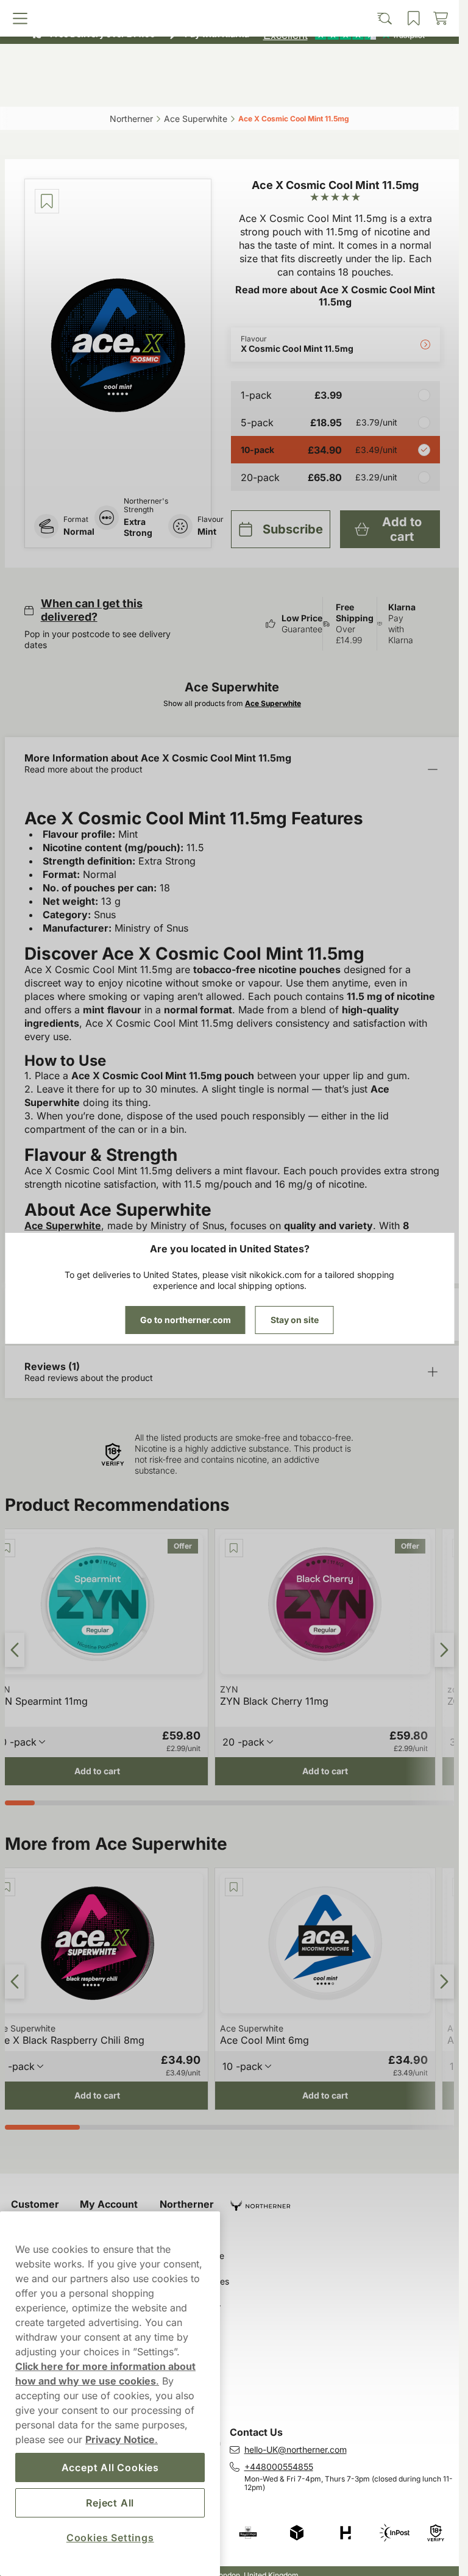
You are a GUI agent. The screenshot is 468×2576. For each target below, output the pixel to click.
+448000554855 (279, 2467)
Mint (207, 531)
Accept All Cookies (110, 2467)
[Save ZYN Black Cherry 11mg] (234, 1548)
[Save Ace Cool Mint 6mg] (234, 1887)
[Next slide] (444, 1650)
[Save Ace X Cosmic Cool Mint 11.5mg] (47, 201)
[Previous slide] (15, 1650)
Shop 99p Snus (224, 12)
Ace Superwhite (63, 1226)
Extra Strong (138, 527)
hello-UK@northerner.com (296, 2449)
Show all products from (232, 703)
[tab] (20, 1803)
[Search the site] (174, 90)
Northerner (187, 2204)
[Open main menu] (62, 90)
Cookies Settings (110, 2538)
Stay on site (295, 1320)
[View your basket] (397, 90)
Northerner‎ (131, 119)
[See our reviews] (344, 34)
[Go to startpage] (230, 63)
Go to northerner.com (186, 1320)
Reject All (110, 2503)
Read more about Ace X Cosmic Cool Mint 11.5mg (335, 296)
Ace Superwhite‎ (196, 119)
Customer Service (35, 2210)
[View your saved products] (285, 90)
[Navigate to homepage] (345, 2201)
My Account (109, 2204)
